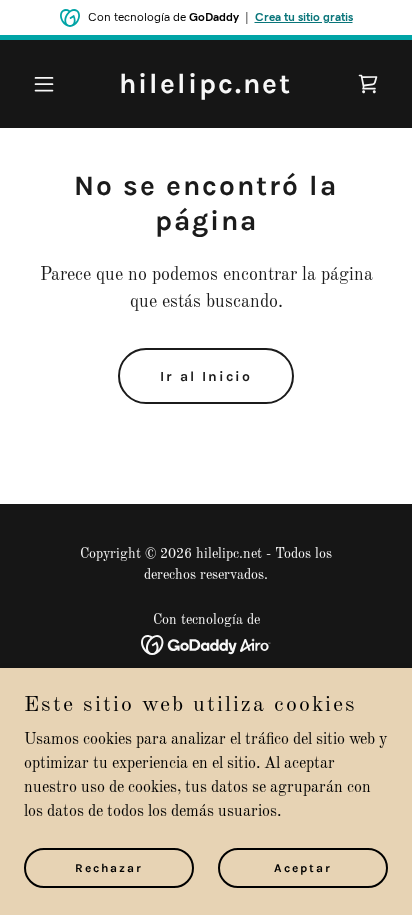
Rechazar (109, 867)
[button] (51, 84)
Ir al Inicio (206, 376)
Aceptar (303, 867)
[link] (205, 89)
